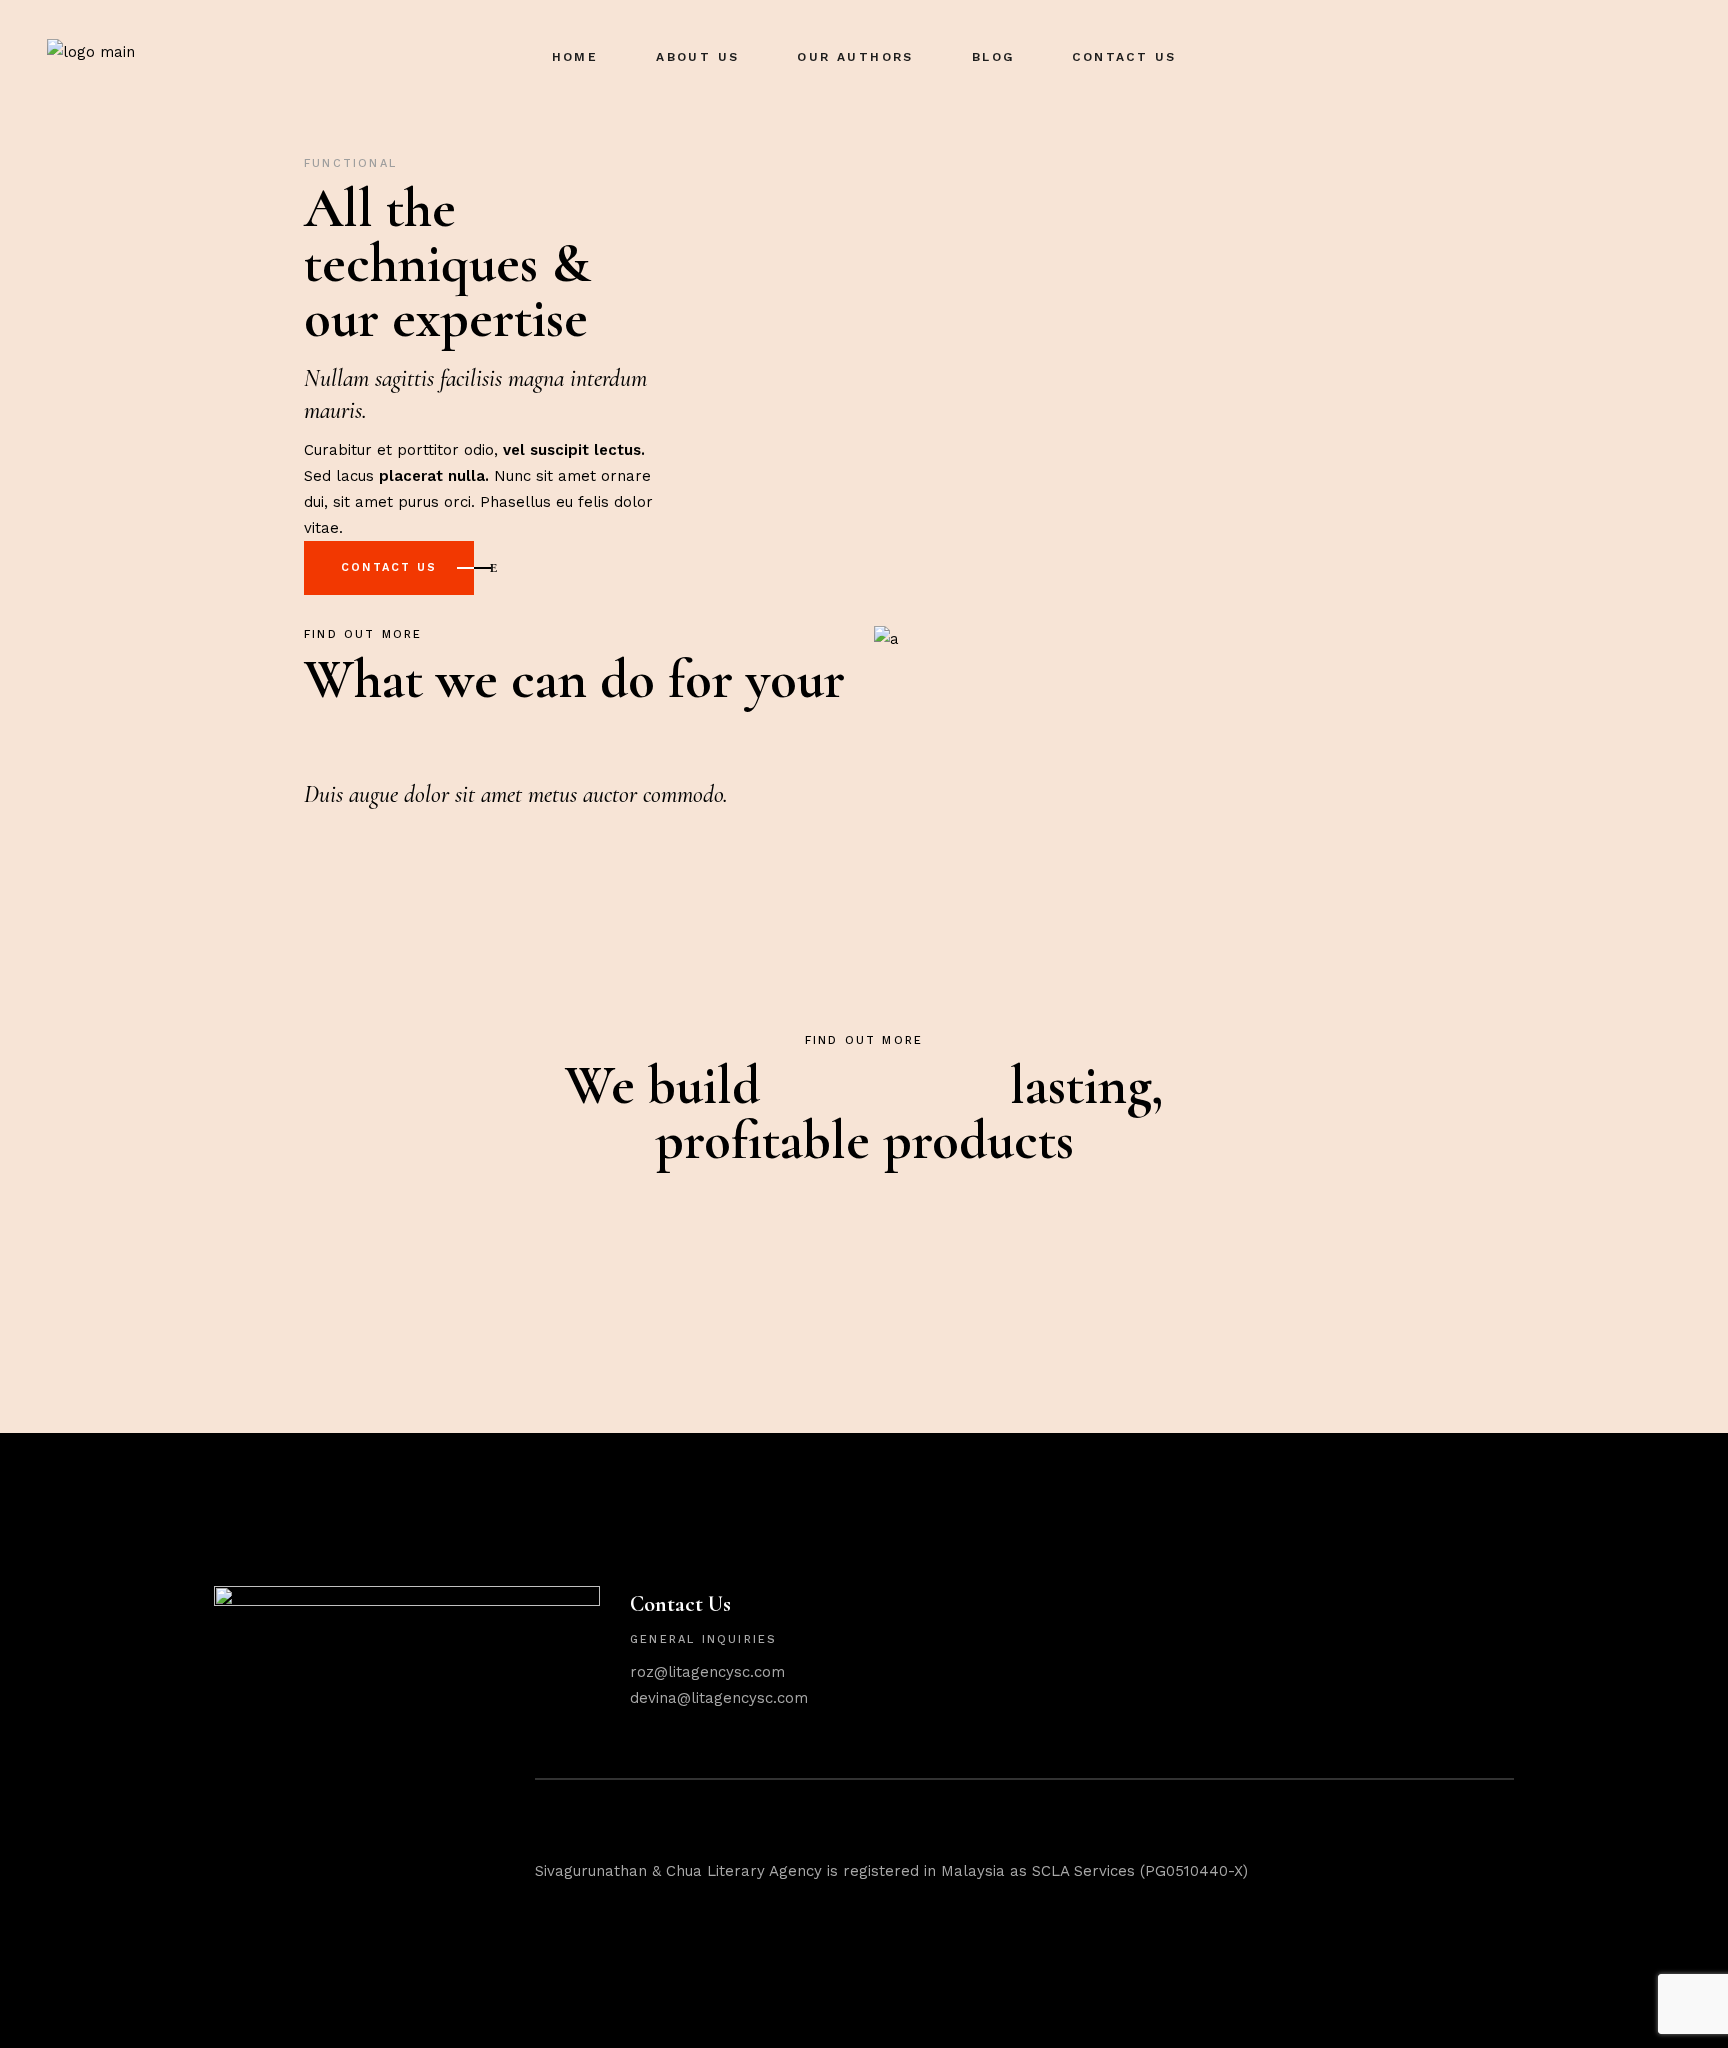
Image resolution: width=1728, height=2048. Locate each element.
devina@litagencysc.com (719, 1698)
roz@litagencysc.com (707, 1672)
